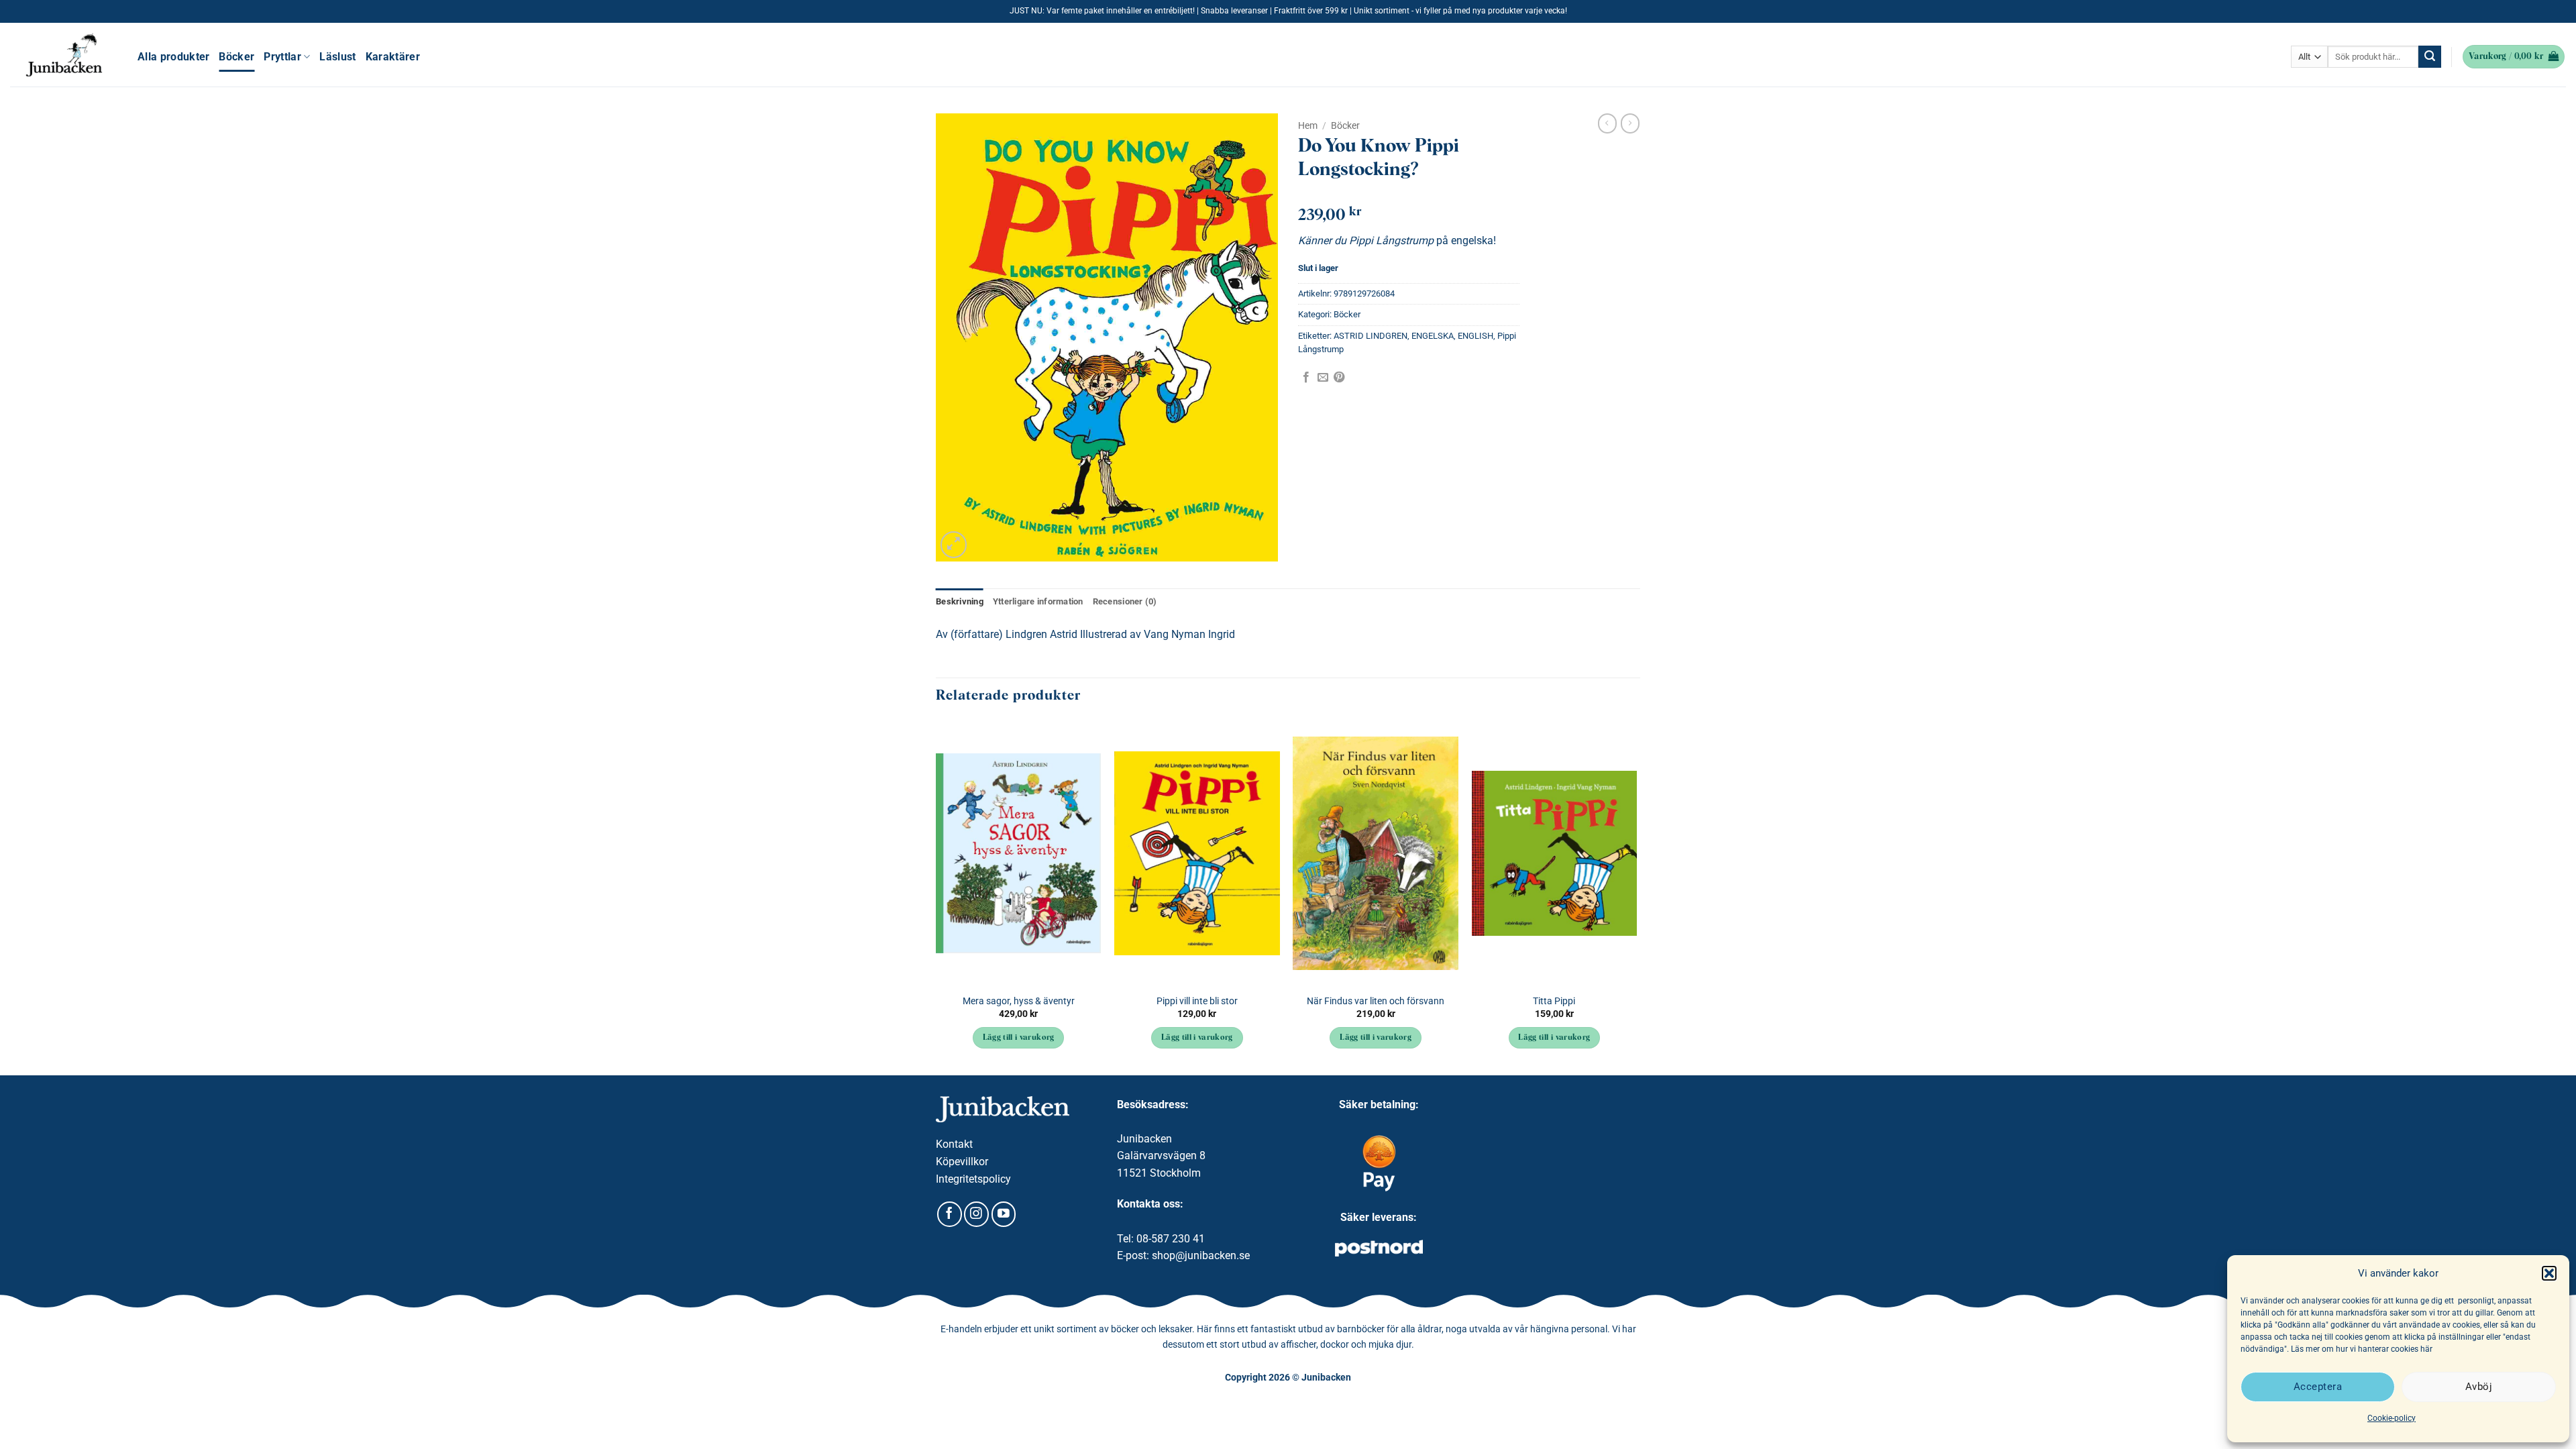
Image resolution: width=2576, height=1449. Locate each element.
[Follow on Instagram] (976, 1214)
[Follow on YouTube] (1004, 1214)
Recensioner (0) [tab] (1125, 601)
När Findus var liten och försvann (1376, 1001)
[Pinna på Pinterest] (1339, 378)
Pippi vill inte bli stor (1197, 1001)
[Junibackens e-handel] (64, 55)
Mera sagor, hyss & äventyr (1019, 1001)
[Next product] (1607, 123)
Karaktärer (393, 57)
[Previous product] (1630, 123)
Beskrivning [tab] (960, 601)
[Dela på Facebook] (1306, 378)
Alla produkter (173, 57)
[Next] (1636, 897)
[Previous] (936, 897)
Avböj (2479, 1387)
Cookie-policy (2392, 1418)
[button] (2549, 1273)
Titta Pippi (1554, 1001)
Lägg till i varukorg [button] (1019, 1038)
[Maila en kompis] (1323, 378)
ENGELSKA (1433, 336)
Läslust (337, 57)
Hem (1308, 125)
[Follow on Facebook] (950, 1214)
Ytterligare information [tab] (1038, 601)
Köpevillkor (962, 1162)
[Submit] (2430, 57)
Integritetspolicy (973, 1179)
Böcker (236, 57)
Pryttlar (282, 57)
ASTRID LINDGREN (1371, 336)
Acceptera (2318, 1387)
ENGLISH (1475, 336)
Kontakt (954, 1144)
